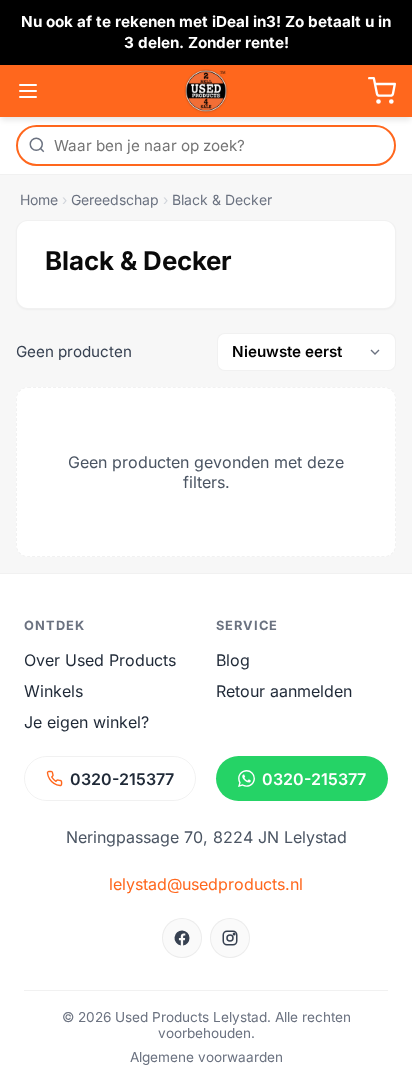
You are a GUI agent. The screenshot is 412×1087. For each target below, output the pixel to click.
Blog (233, 660)
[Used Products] (206, 91)
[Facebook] (182, 938)
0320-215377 (122, 779)
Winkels (53, 691)
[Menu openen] (28, 91)
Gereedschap (115, 199)
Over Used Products (100, 660)
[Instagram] (230, 938)
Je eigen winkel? (86, 722)
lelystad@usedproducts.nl (206, 884)
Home (39, 199)
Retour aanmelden (284, 691)
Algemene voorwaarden (206, 1057)
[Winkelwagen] (382, 91)
